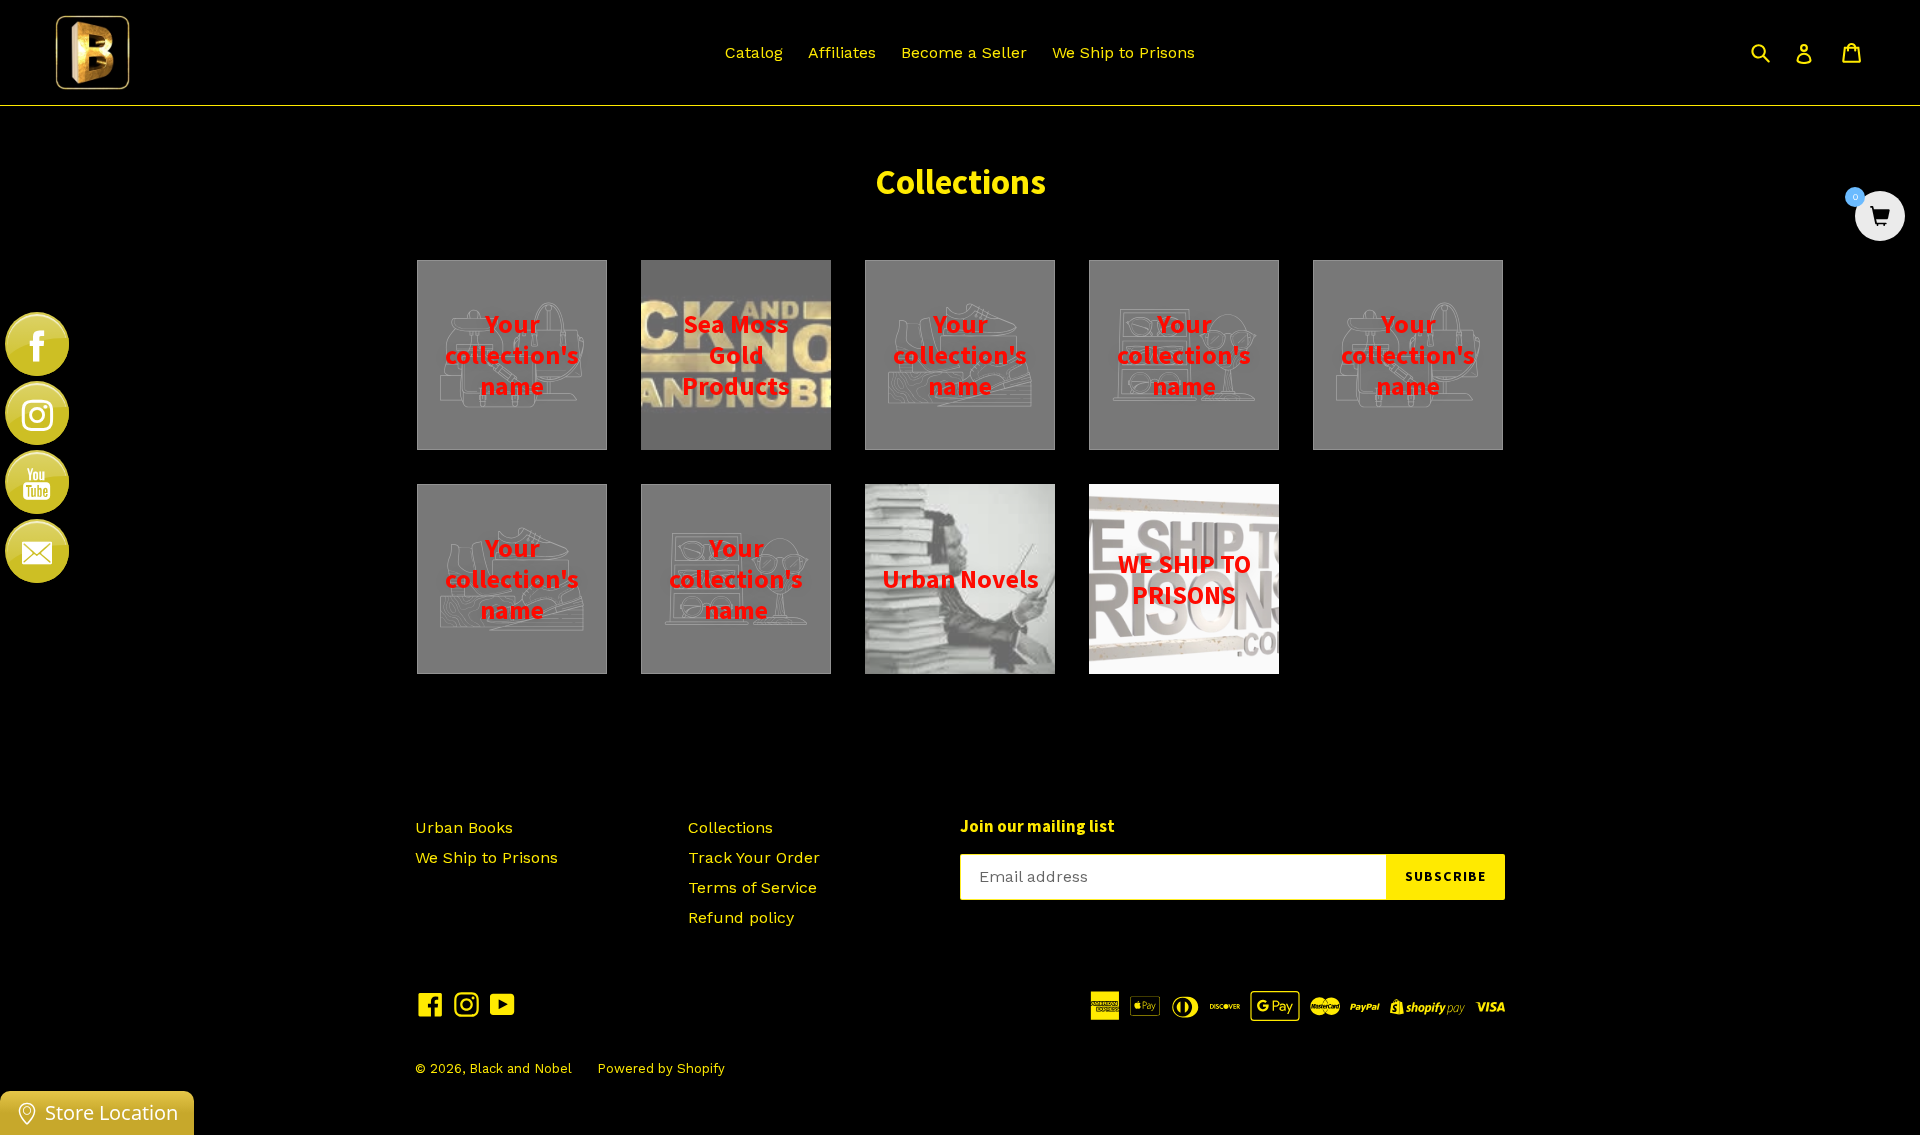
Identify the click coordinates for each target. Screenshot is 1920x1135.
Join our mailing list (1037, 826)
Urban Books (464, 827)
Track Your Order (754, 857)
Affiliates (842, 52)
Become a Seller (964, 52)
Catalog (754, 52)
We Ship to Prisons (1123, 52)
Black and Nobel (520, 1068)
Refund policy (741, 917)
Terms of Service (752, 887)
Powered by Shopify (661, 1068)
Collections (730, 827)
